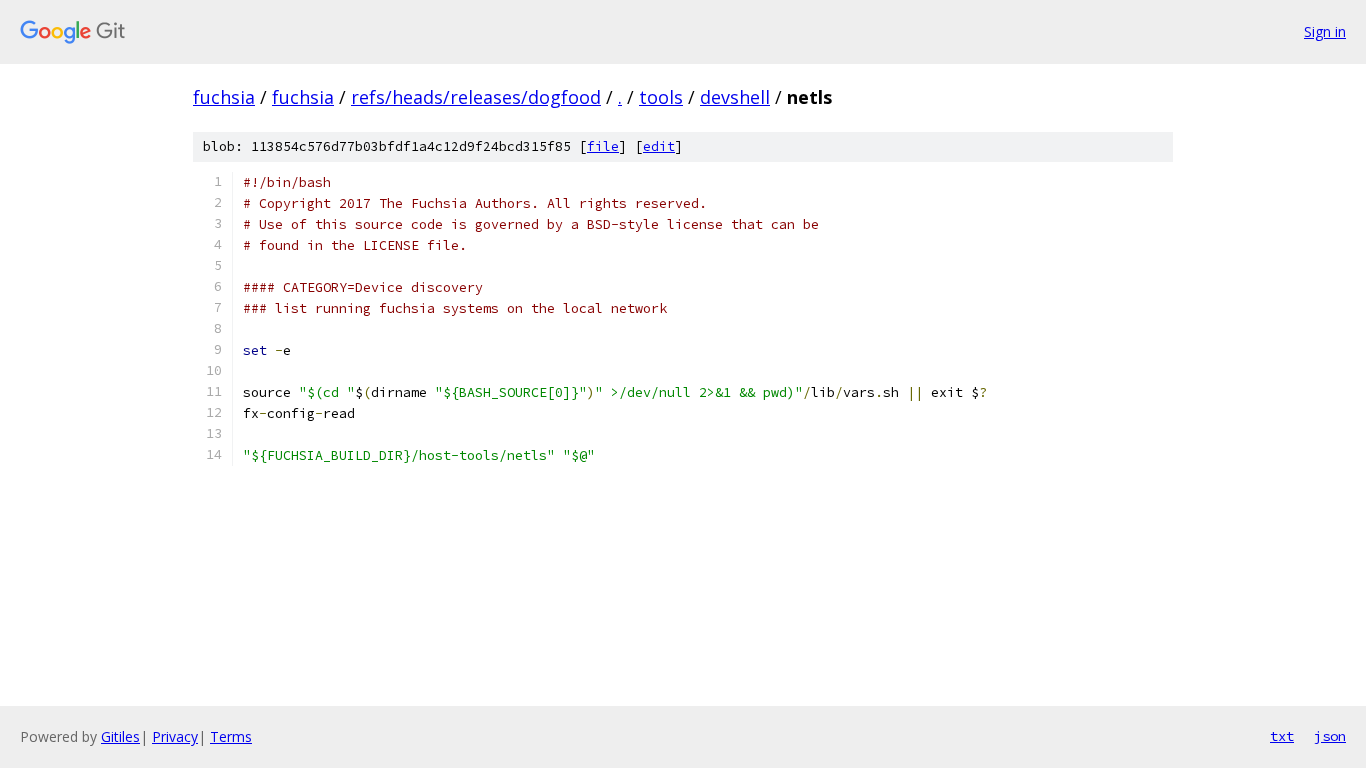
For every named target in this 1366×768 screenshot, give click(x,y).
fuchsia (224, 97)
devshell (735, 97)
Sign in (1325, 31)
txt (1282, 736)
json (1330, 736)
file (603, 146)
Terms (231, 736)
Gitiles (120, 736)
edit (659, 146)
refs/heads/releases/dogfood (476, 97)
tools (661, 97)
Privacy (175, 736)
